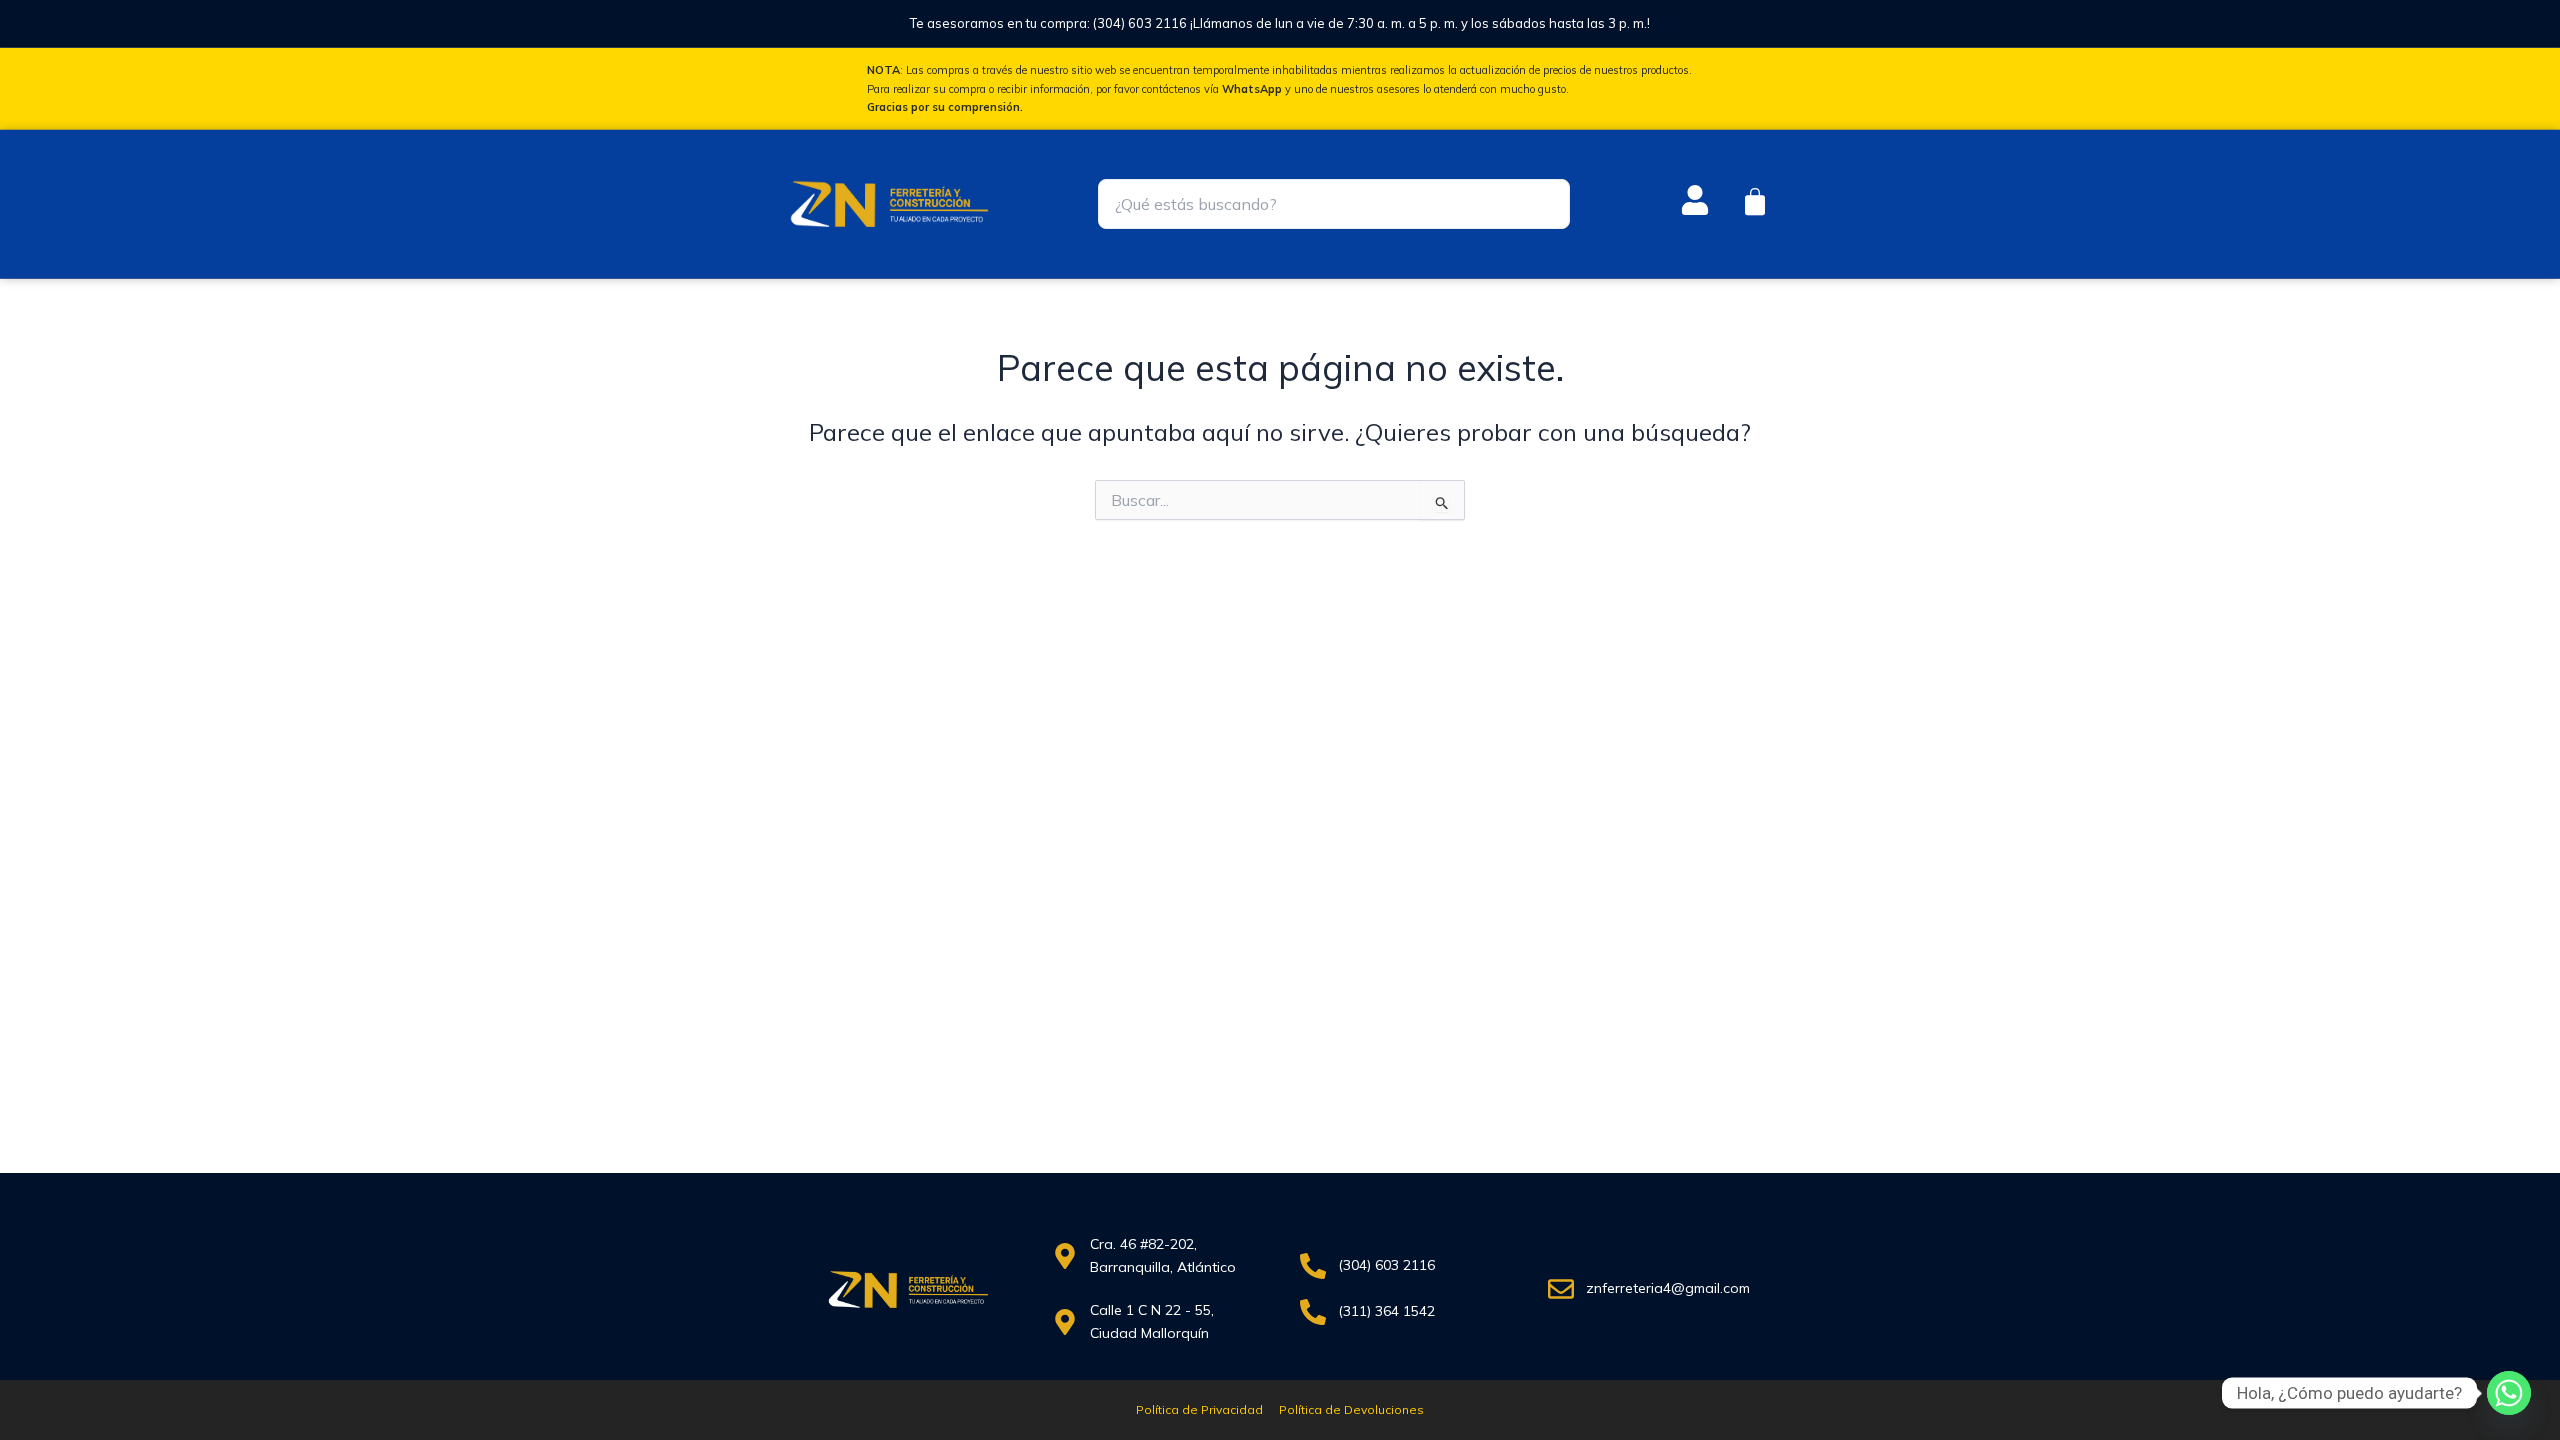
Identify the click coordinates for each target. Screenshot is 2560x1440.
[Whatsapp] (2509, 1393)
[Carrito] (1755, 202)
